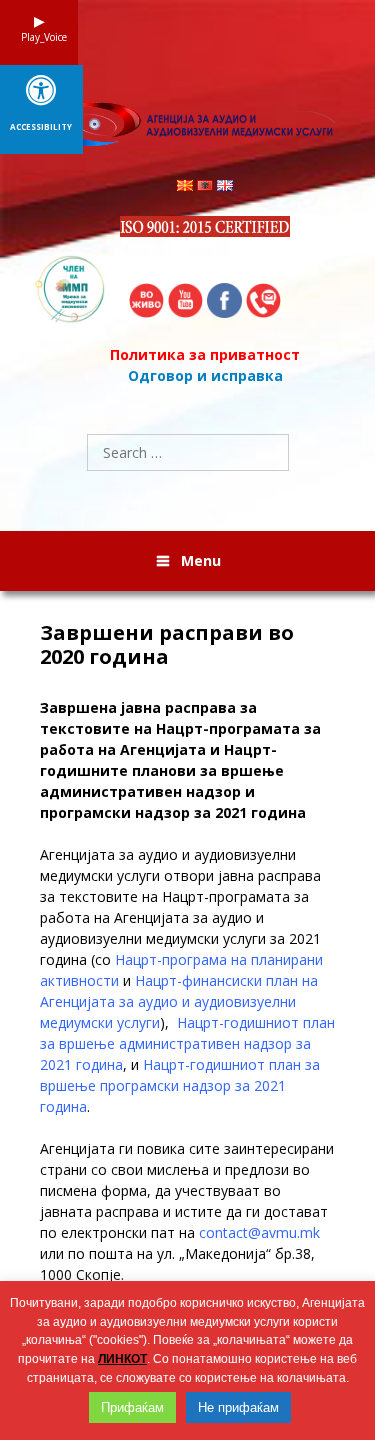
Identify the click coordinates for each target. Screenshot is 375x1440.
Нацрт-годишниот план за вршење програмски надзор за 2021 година (180, 1085)
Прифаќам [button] (132, 1407)
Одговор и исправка (205, 375)
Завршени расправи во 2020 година (167, 645)
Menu (201, 560)
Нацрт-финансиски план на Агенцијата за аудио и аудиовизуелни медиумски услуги (179, 1001)
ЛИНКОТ (122, 1359)
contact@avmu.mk (259, 1232)
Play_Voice (39, 37)
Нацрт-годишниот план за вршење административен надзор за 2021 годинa (187, 1043)
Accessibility (41, 127)
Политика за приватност (205, 354)
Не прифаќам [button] (238, 1407)
